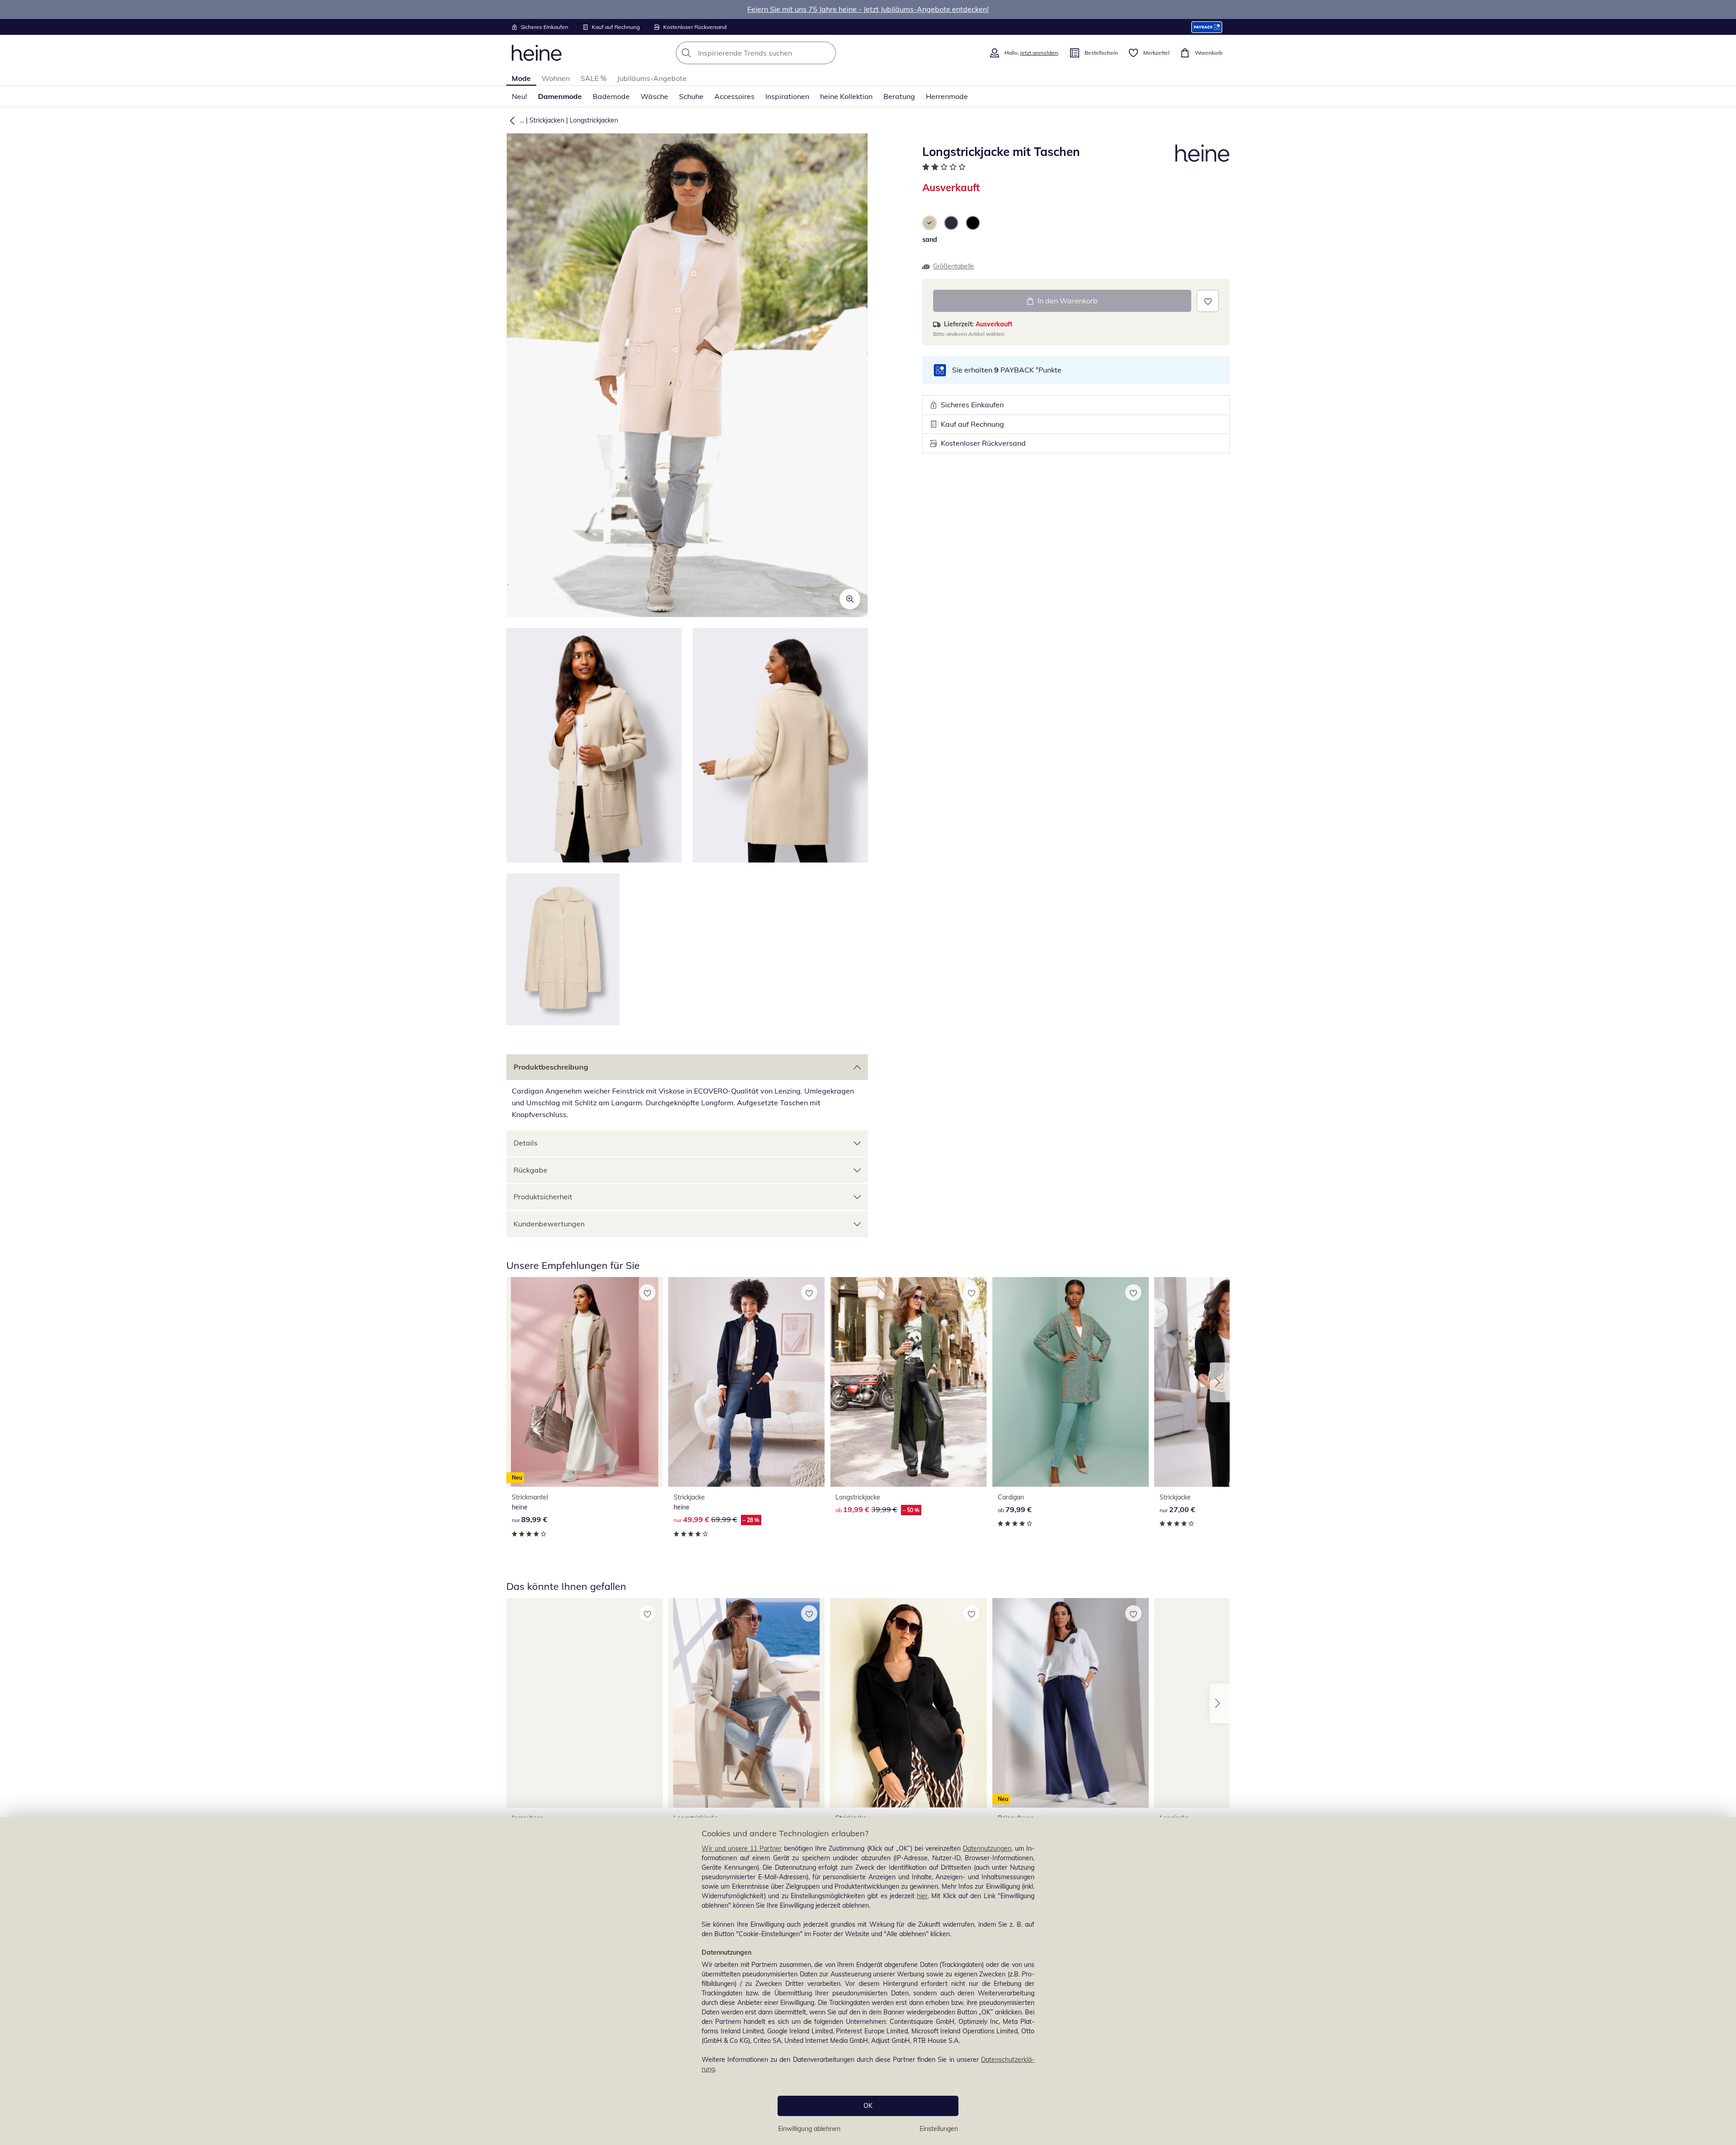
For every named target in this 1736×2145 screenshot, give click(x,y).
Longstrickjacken (594, 120)
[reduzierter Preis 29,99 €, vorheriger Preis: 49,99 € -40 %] (908, 1703)
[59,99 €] (585, 1703)
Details (526, 1143)
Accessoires (734, 96)
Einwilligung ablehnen (809, 2129)
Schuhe (691, 96)
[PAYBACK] (1207, 27)
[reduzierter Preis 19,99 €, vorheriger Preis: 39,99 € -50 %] (908, 1382)
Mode (521, 78)
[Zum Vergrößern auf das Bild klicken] (850, 599)
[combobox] (776, 53)
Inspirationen (787, 96)
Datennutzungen (987, 1848)
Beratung (899, 96)
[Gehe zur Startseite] (537, 53)
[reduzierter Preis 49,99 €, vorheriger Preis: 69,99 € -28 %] (746, 1382)
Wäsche (654, 96)
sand (930, 240)
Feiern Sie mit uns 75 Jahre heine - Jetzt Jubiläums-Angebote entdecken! (868, 9)
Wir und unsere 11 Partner (742, 1848)
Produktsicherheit (543, 1197)
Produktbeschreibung (551, 1067)
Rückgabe (531, 1170)
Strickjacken (547, 120)
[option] (929, 223)
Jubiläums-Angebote (652, 78)
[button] (510, 120)
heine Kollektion (846, 96)
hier (922, 1896)
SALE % (593, 78)
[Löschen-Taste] (826, 53)
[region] (868, 1981)
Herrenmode (947, 96)
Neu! (519, 96)
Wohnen (556, 78)
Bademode (611, 96)
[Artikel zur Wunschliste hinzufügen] (1208, 301)
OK (868, 2106)
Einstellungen (939, 2129)
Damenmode (560, 96)
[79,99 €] (1071, 1382)
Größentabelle (954, 266)
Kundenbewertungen (549, 1224)
